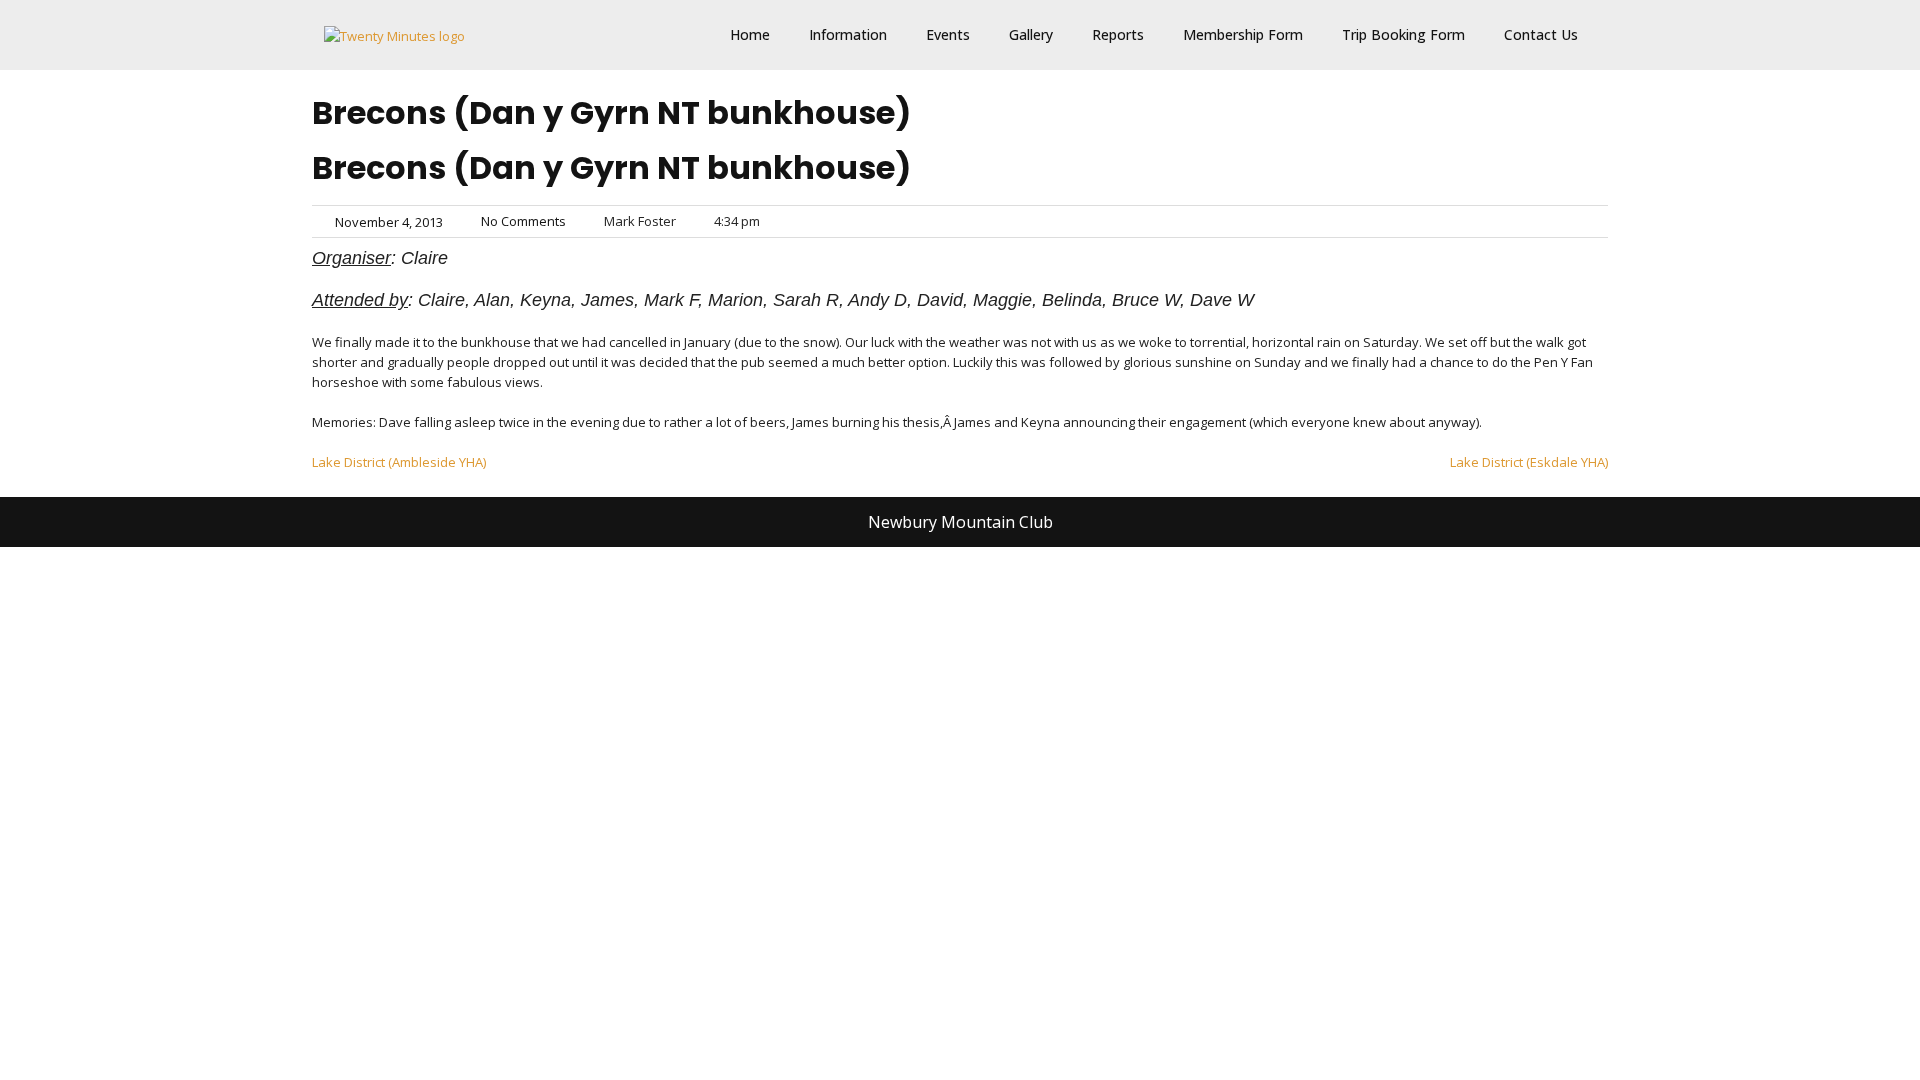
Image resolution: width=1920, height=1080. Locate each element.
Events (948, 34)
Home (750, 34)
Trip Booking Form (1403, 34)
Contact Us (1541, 34)
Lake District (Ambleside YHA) (399, 462)
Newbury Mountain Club (960, 522)
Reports (1118, 34)
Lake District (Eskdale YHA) (1529, 462)
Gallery (1031, 34)
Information (848, 34)
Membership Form (1243, 34)
